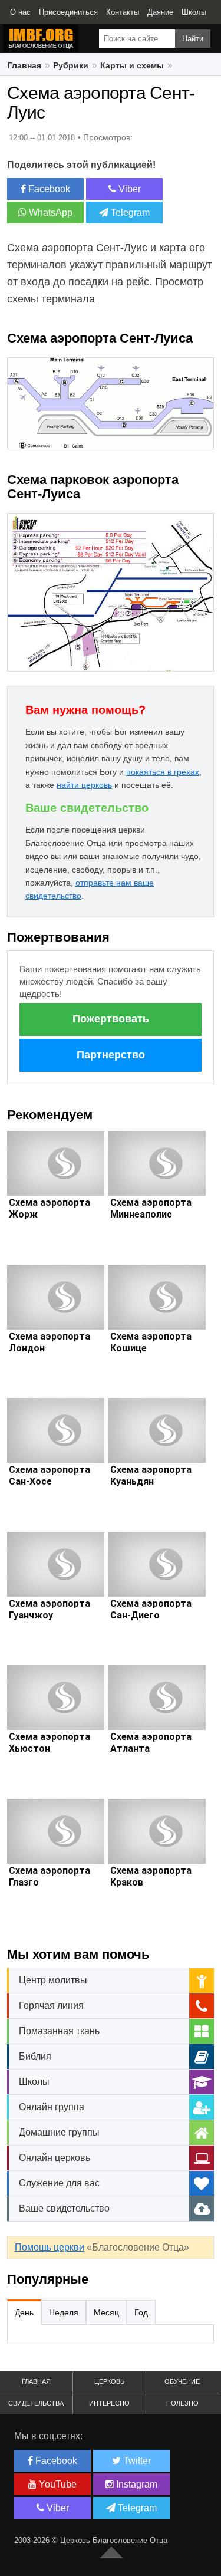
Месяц (106, 2312)
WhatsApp (50, 213)
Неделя (64, 2312)
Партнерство (111, 1055)
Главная (24, 65)
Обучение (182, 2381)
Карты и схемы (132, 65)
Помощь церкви (50, 2247)
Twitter (136, 2461)
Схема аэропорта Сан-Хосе (50, 1475)
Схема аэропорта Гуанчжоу (50, 1609)
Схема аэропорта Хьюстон (50, 1743)
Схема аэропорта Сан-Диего (151, 1609)
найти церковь (84, 785)
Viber (128, 189)
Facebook (48, 189)
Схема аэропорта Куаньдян (151, 1475)
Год (141, 2312)
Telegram (129, 213)
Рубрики (71, 65)
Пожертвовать (111, 1019)
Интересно (109, 2403)
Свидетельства (36, 2403)
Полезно (182, 2403)
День (24, 2312)
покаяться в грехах (163, 772)
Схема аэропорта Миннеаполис (151, 1208)
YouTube (57, 2484)
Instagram (136, 2484)
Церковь (109, 2381)
